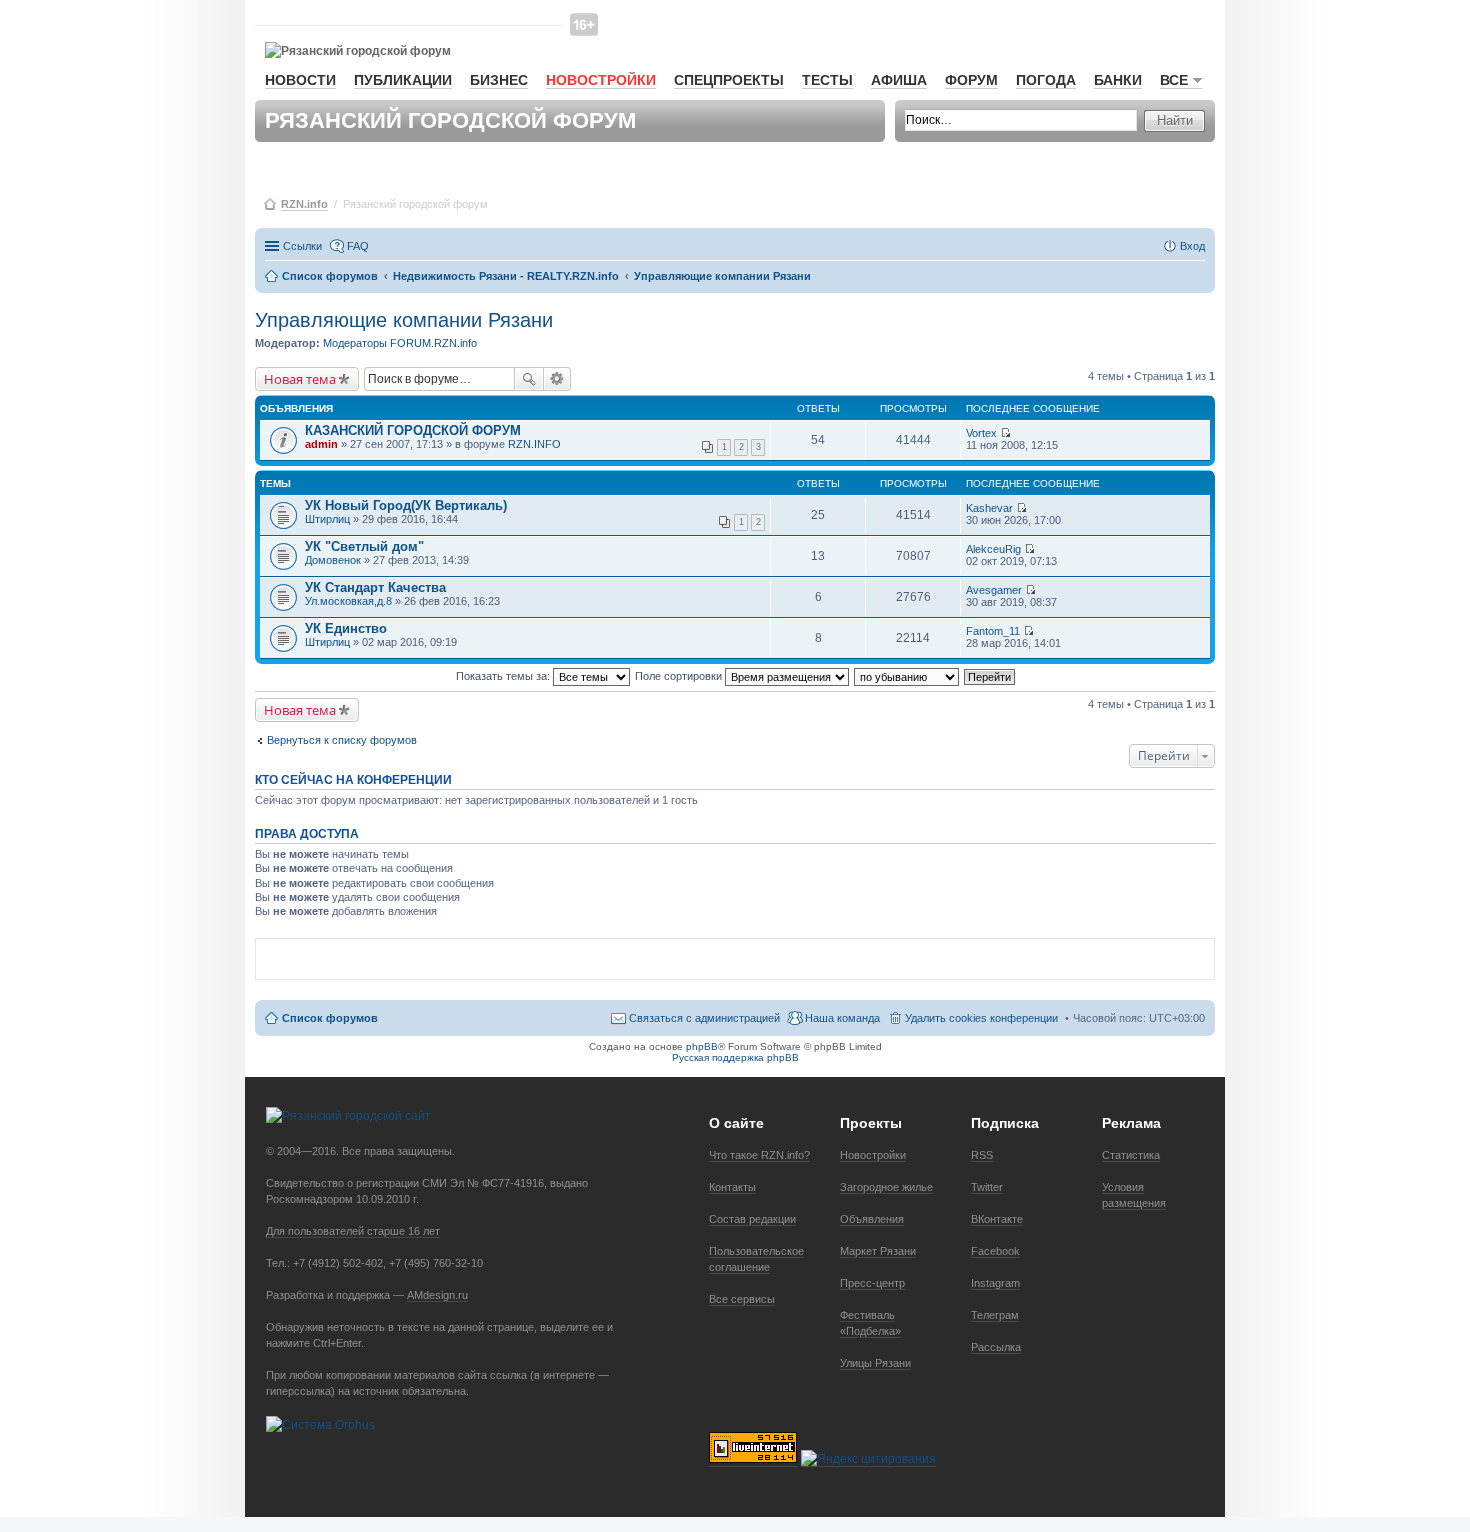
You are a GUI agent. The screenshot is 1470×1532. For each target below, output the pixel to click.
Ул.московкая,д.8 (348, 601)
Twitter (987, 1187)
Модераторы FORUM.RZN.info (400, 343)
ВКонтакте (997, 1219)
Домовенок (333, 560)
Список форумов (330, 1018)
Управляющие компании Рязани (404, 320)
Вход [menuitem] (1192, 246)
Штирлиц (327, 519)
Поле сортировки (680, 676)
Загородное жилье (886, 1187)
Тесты (827, 80)
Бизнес (499, 80)
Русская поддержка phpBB (735, 1057)
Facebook (995, 1251)
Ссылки (302, 246)
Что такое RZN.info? (759, 1155)
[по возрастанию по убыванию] (907, 676)
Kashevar (989, 508)
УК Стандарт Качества (375, 587)
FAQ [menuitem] (358, 246)
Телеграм (995, 1315)
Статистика (1131, 1155)
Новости (300, 80)
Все (1174, 80)
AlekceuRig (993, 549)
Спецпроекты (729, 80)
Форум (971, 80)
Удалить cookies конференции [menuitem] (981, 1018)
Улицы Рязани (875, 1363)
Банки (1118, 80)
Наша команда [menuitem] (842, 1018)
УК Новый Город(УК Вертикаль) (406, 505)
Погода (1046, 80)
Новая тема (300, 379)
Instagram (995, 1283)
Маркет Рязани (878, 1251)
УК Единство (346, 628)
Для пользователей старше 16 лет (353, 1231)
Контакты (732, 1187)
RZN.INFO (534, 444)
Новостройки (601, 80)
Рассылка (996, 1347)
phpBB (702, 1046)
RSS (982, 1155)
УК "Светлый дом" (364, 546)
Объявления (872, 1219)
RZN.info (304, 204)
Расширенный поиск (557, 379)
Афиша (899, 80)
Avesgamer (994, 590)
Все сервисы (742, 1299)
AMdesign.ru (437, 1295)
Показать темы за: (504, 676)
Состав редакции (752, 1219)
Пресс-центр (872, 1283)
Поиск (529, 379)
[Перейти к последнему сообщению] (1005, 433)
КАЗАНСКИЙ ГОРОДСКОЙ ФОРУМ (413, 430)
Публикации (403, 80)
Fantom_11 (993, 631)
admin (321, 444)
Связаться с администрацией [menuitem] (704, 1018)
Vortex (981, 433)
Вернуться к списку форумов (342, 740)
